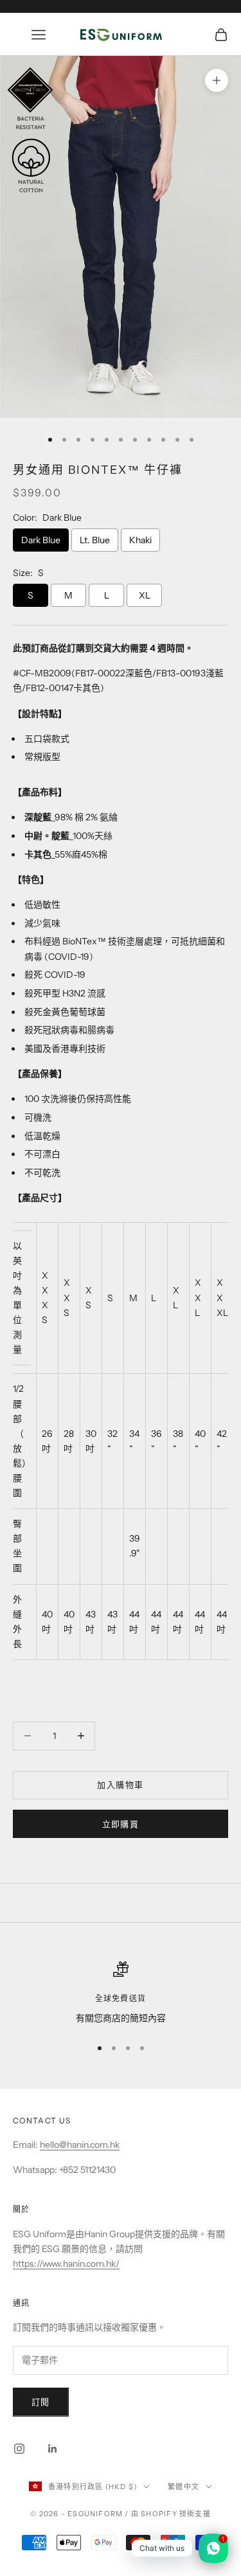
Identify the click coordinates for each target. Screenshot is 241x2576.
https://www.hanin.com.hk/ (66, 2264)
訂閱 (41, 2402)
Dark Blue (41, 540)
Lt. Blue (95, 540)
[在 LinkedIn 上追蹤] (53, 2449)
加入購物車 (120, 1785)
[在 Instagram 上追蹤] (19, 2449)
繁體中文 (183, 2487)
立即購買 (121, 1824)
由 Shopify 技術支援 (171, 2514)
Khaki (140, 540)
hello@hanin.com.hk (80, 2145)
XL (145, 595)
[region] (121, 1993)
